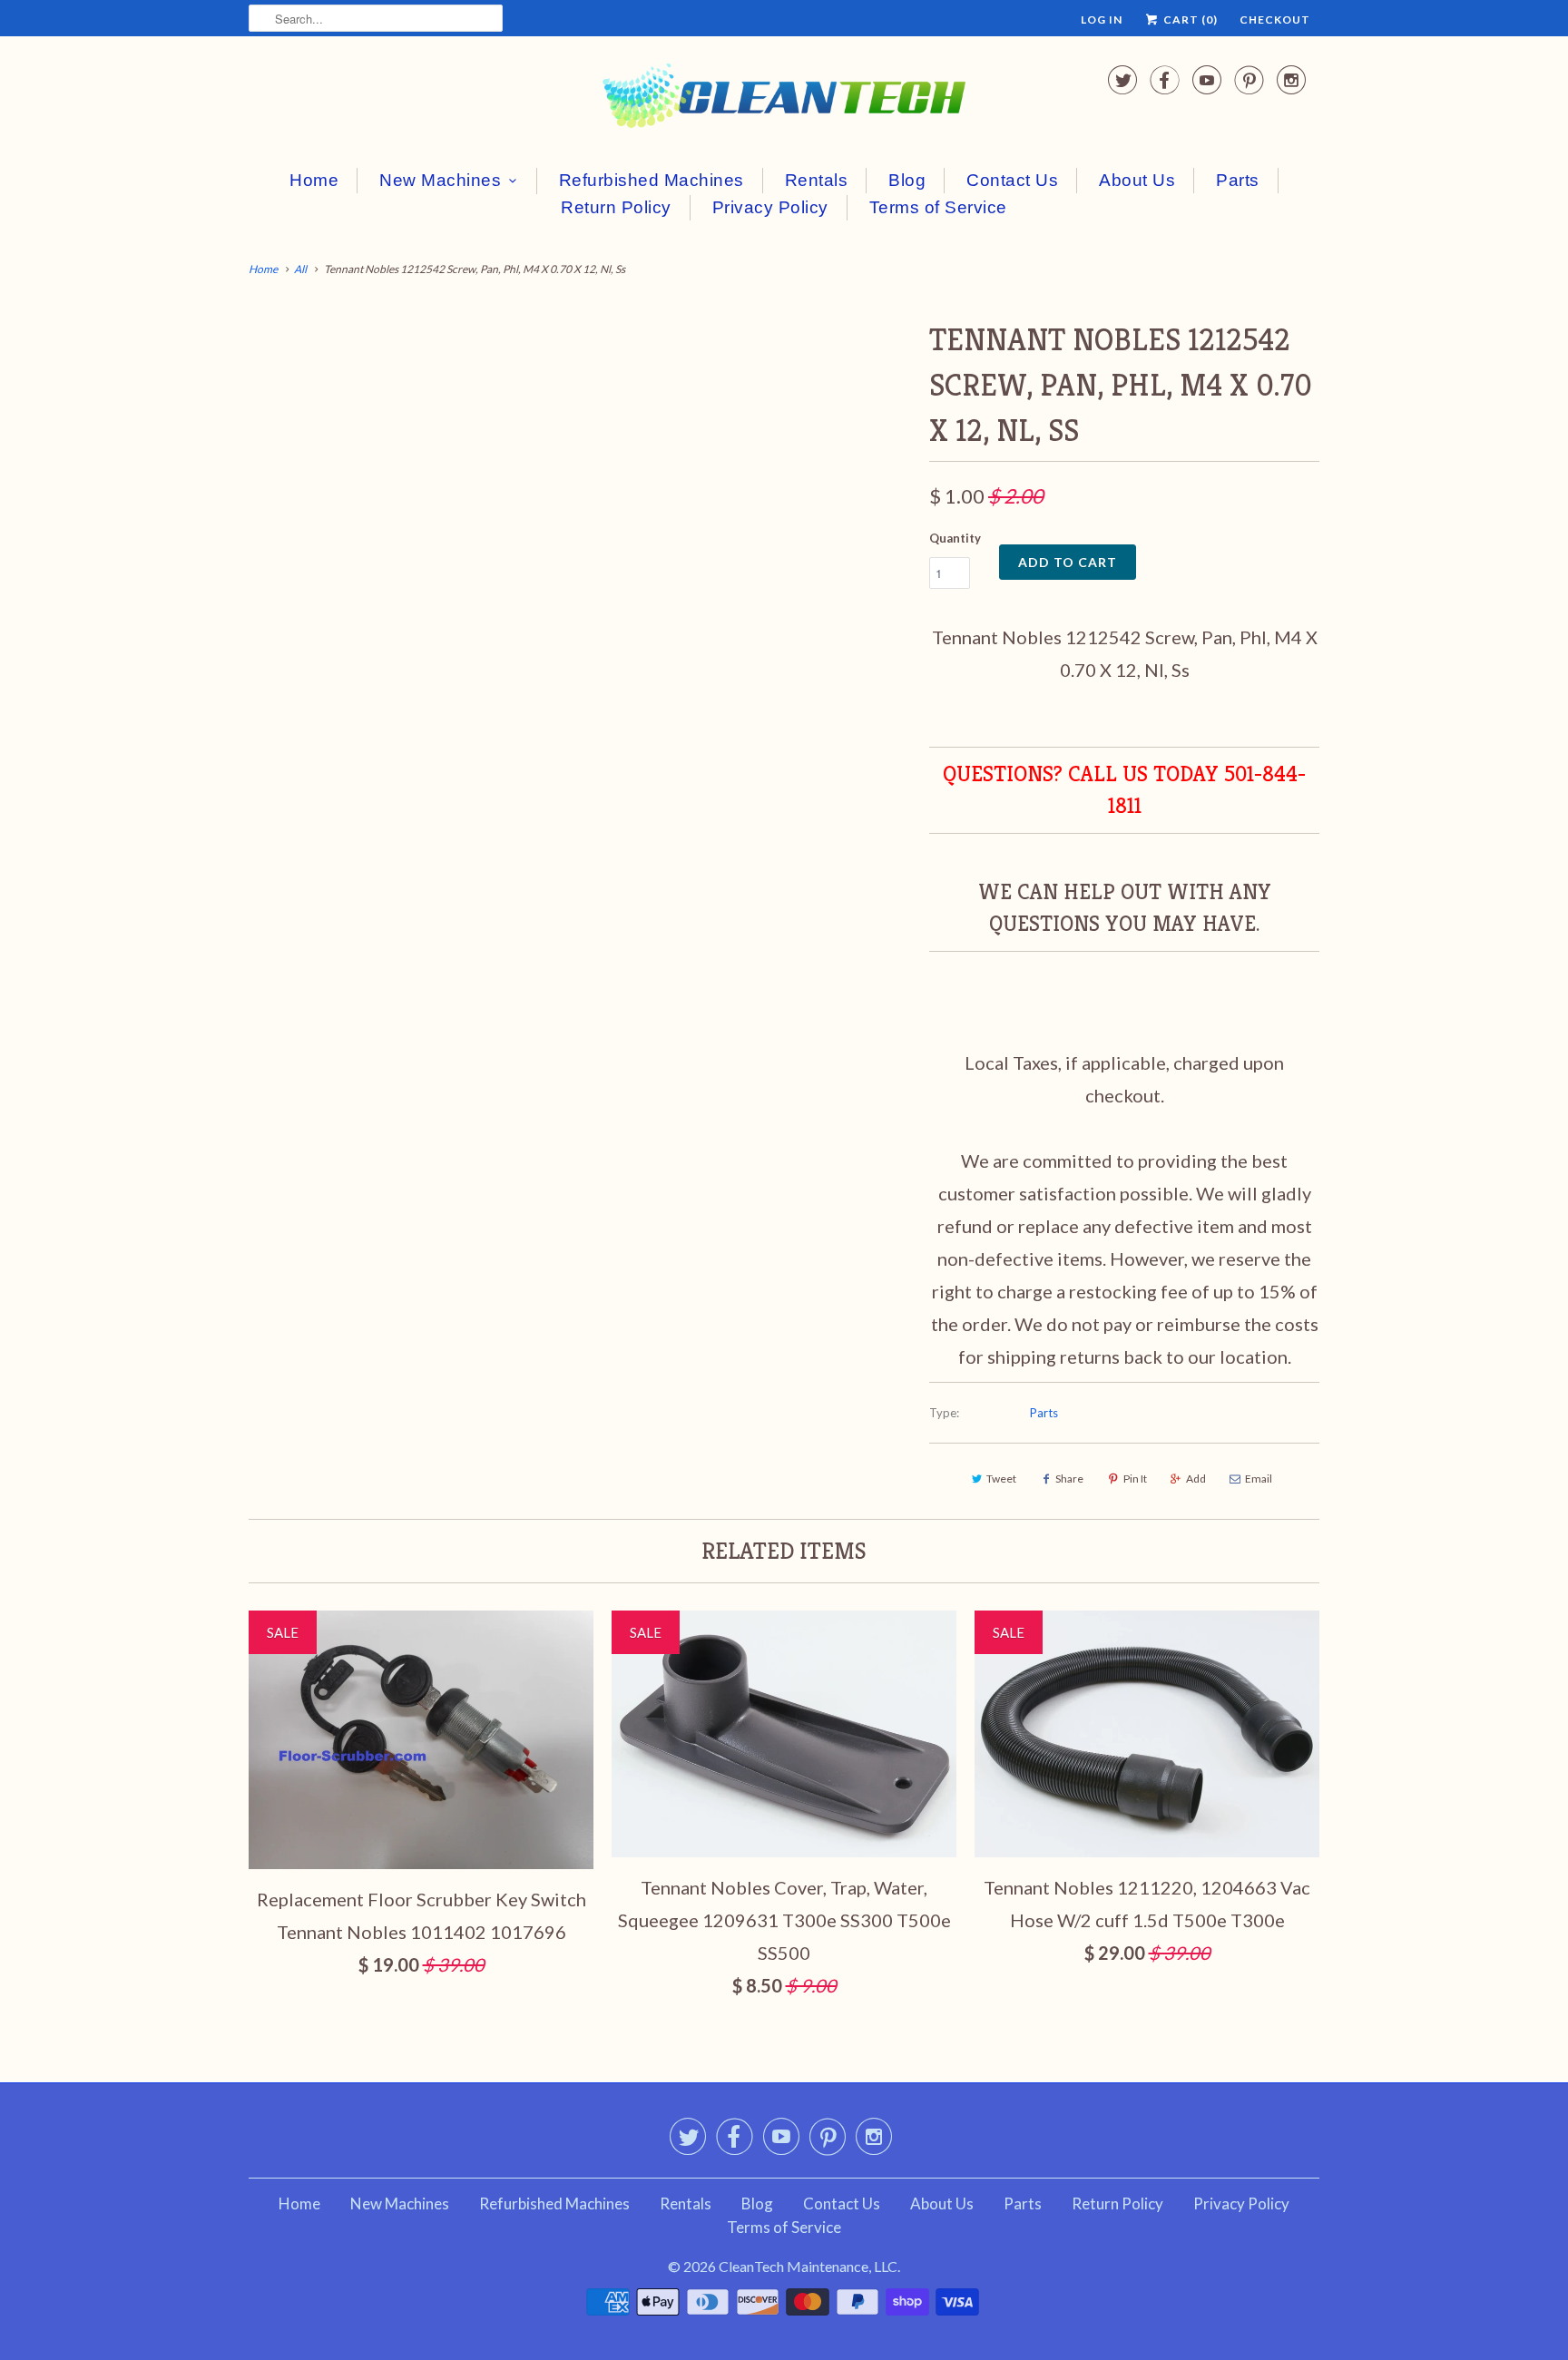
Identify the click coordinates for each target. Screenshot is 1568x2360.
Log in (1102, 20)
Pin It (1135, 1479)
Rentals (817, 180)
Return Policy (616, 207)
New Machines (440, 180)
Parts (1238, 180)
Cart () (1189, 20)
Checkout (1275, 20)
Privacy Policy (770, 207)
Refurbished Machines (652, 180)
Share (1069, 1479)
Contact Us (1012, 180)
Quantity (955, 538)
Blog (907, 180)
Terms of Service (938, 207)
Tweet (1001, 1479)
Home (314, 180)
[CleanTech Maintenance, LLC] (784, 99)
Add (1196, 1479)
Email (1259, 1479)
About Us (1137, 180)
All (300, 269)
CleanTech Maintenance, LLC (808, 2266)
